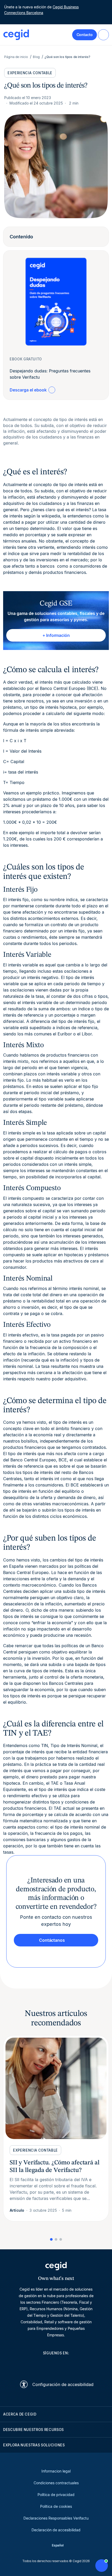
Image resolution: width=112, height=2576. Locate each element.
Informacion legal (56, 2471)
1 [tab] (51, 2239)
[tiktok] (69, 2365)
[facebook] (81, 2365)
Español (58, 2545)
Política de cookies (56, 2506)
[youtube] (43, 2365)
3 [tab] (61, 2239)
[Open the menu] (103, 35)
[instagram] (56, 2365)
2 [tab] (56, 2239)
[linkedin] (31, 2365)
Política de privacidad (56, 2495)
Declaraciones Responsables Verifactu (56, 2518)
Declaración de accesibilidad (56, 2530)
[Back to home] (16, 35)
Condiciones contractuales (56, 2483)
